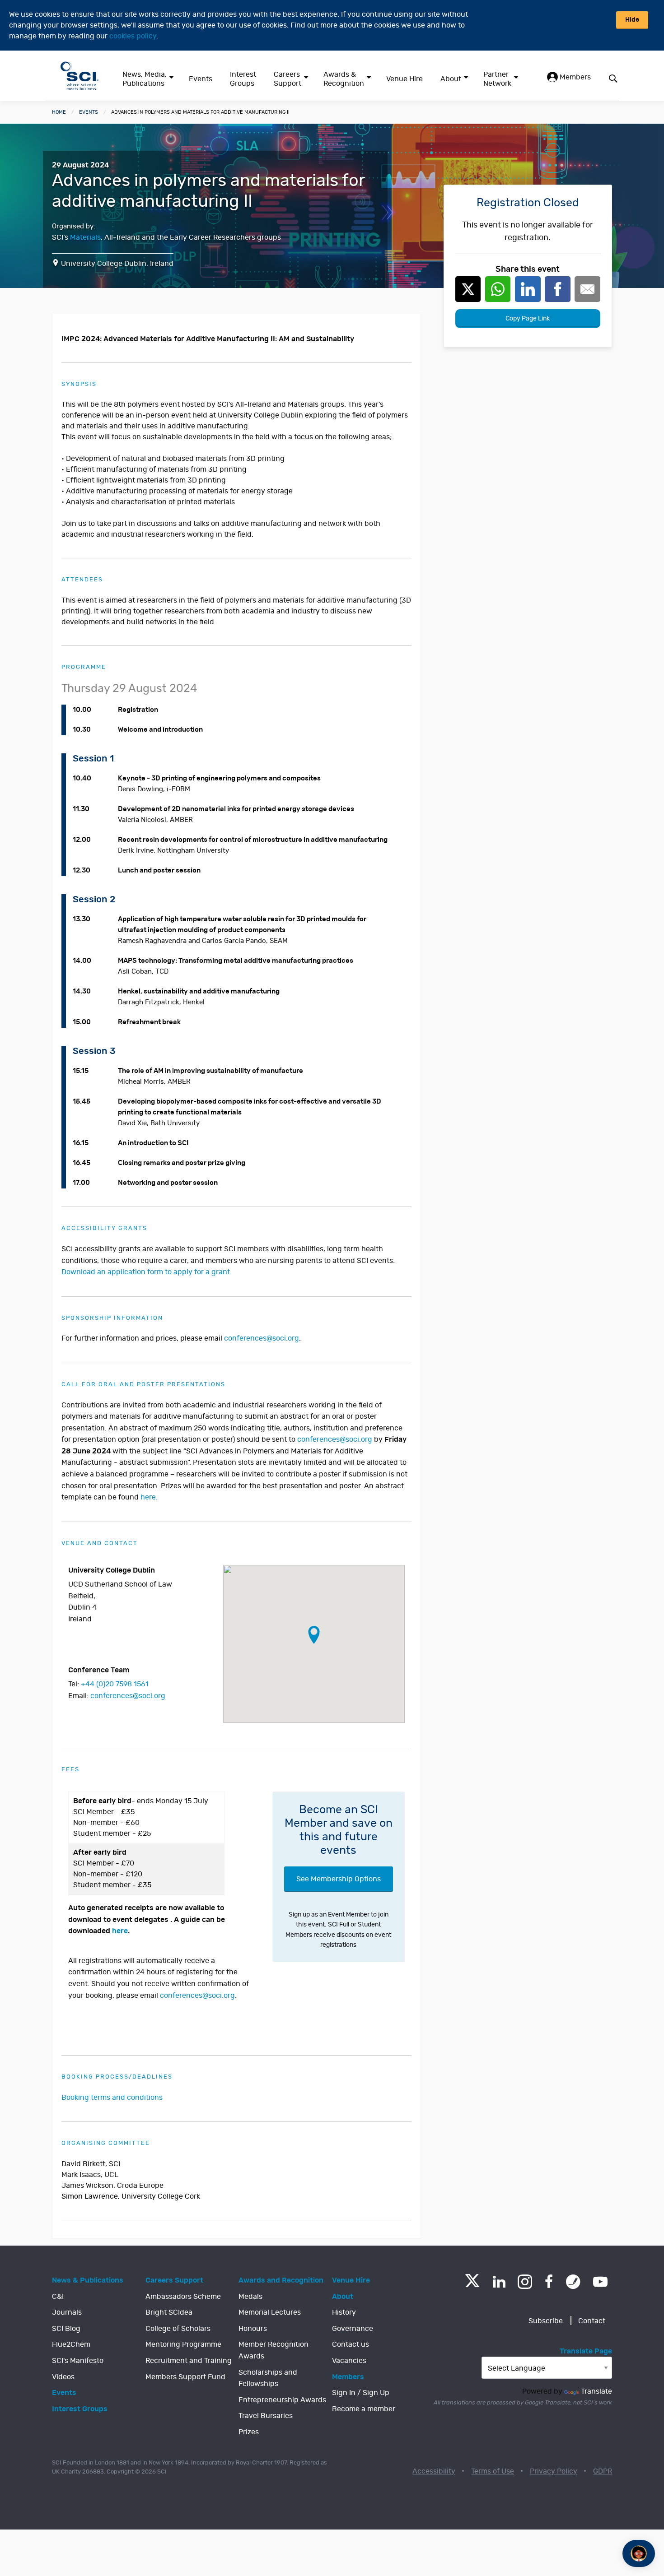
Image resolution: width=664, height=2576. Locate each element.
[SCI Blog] (573, 2282)
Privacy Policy (554, 2471)
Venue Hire (404, 79)
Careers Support (288, 79)
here (120, 1931)
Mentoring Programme (183, 2344)
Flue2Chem (71, 2344)
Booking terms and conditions (112, 2098)
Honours (253, 2329)
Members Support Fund (185, 2377)
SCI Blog (66, 2329)
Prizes (249, 2432)
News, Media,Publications (145, 79)
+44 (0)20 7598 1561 (115, 1684)
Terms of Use (493, 2471)
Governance (353, 2329)
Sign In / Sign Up (361, 2393)
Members (574, 77)
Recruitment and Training (189, 2361)
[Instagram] (525, 2282)
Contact (592, 2321)
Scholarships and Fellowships (268, 2378)
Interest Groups (243, 79)
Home (59, 112)
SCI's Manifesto (78, 2361)
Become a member (364, 2409)
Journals (67, 2312)
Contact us (351, 2344)
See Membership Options (339, 1879)
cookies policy (133, 36)
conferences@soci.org (128, 1696)
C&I (58, 2297)
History (344, 2312)
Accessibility (434, 2471)
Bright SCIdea (169, 2312)
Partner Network (497, 79)
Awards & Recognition (344, 79)
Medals (250, 2297)
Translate (596, 2391)
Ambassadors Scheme (183, 2297)
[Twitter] (472, 2285)
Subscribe (546, 2321)
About (451, 79)
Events (201, 79)
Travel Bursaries (266, 2416)
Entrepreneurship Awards (282, 2400)
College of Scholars (178, 2329)
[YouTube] (600, 2282)
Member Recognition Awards (274, 2350)
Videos (63, 2377)
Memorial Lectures (270, 2312)
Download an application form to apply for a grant (146, 1272)
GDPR (603, 2471)
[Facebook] (549, 2282)
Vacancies (349, 2361)
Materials (85, 237)
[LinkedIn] (499, 2282)
